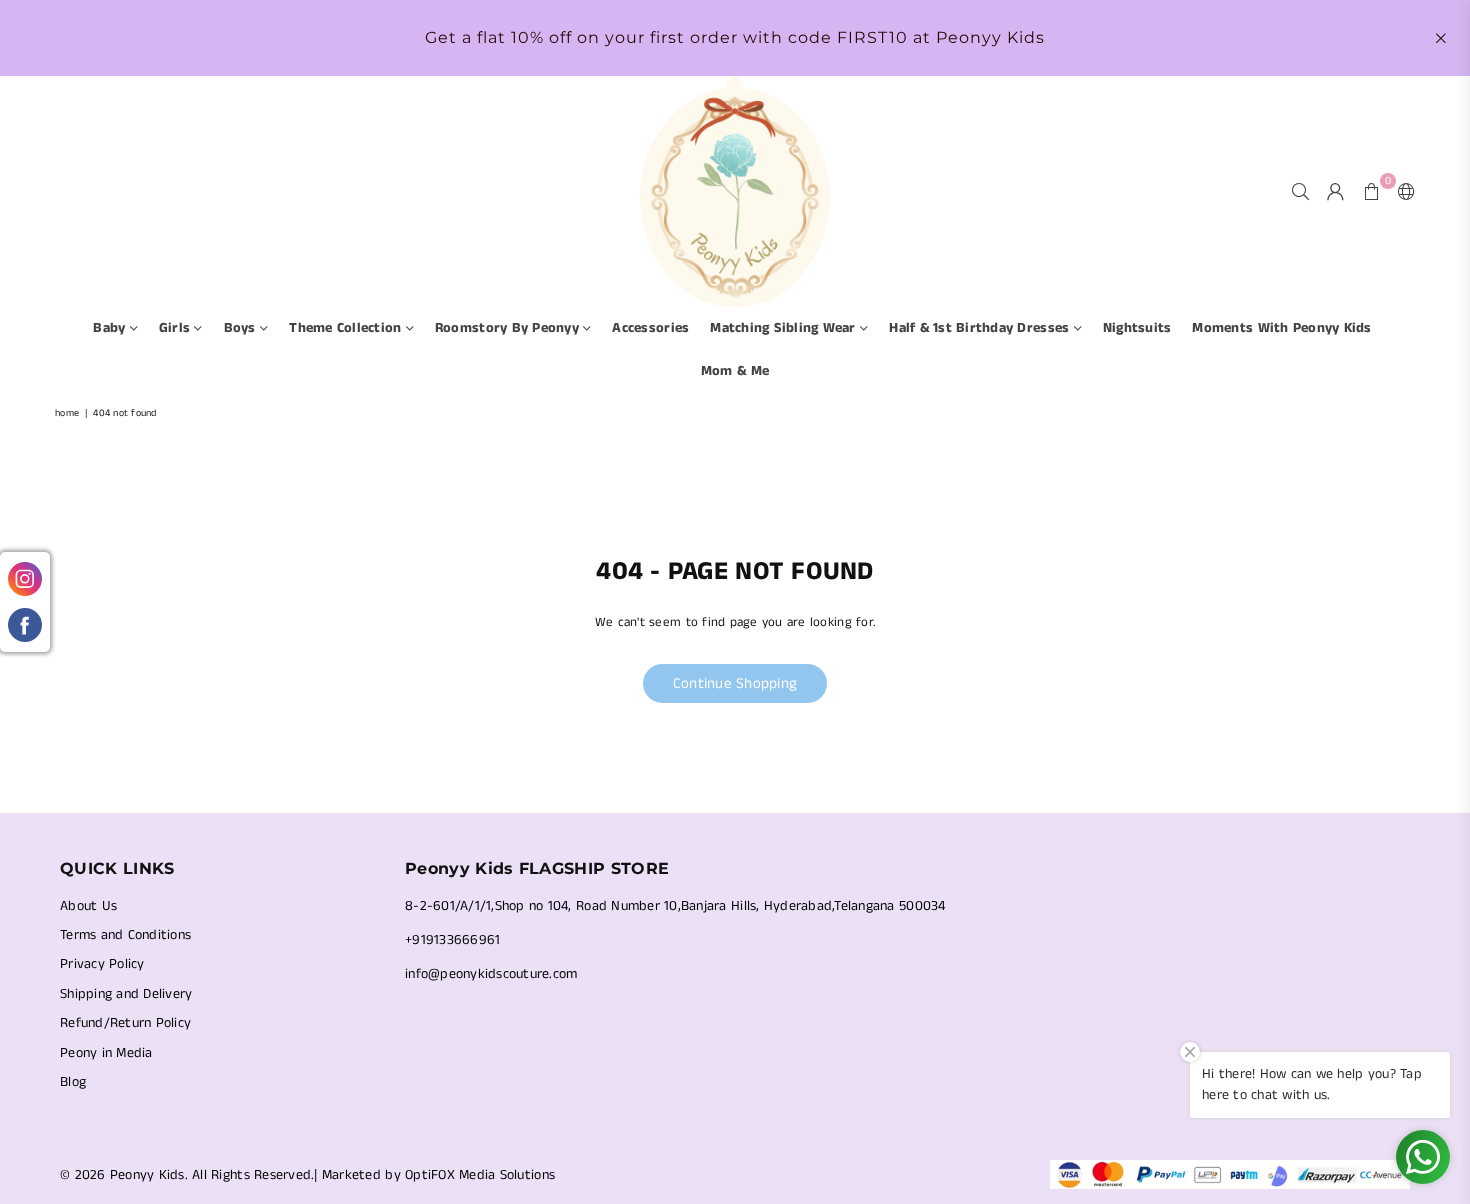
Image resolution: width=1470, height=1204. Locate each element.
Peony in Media (106, 1053)
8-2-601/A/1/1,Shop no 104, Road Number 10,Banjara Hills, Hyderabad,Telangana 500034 (675, 906)
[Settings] (1402, 191)
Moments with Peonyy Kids (1281, 328)
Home (67, 413)
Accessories (650, 328)
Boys (242, 328)
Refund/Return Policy (125, 1023)
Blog (73, 1082)
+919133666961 (452, 940)
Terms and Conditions (125, 935)
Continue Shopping (735, 683)
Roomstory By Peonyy (509, 328)
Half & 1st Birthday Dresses (981, 328)
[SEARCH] (1300, 191)
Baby (111, 328)
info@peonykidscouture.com (491, 974)
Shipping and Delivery (126, 994)
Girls (177, 328)
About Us (88, 906)
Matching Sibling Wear (785, 328)
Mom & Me (735, 371)
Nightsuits (1137, 328)
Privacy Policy (102, 964)
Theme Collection (347, 328)
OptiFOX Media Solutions (480, 1175)
